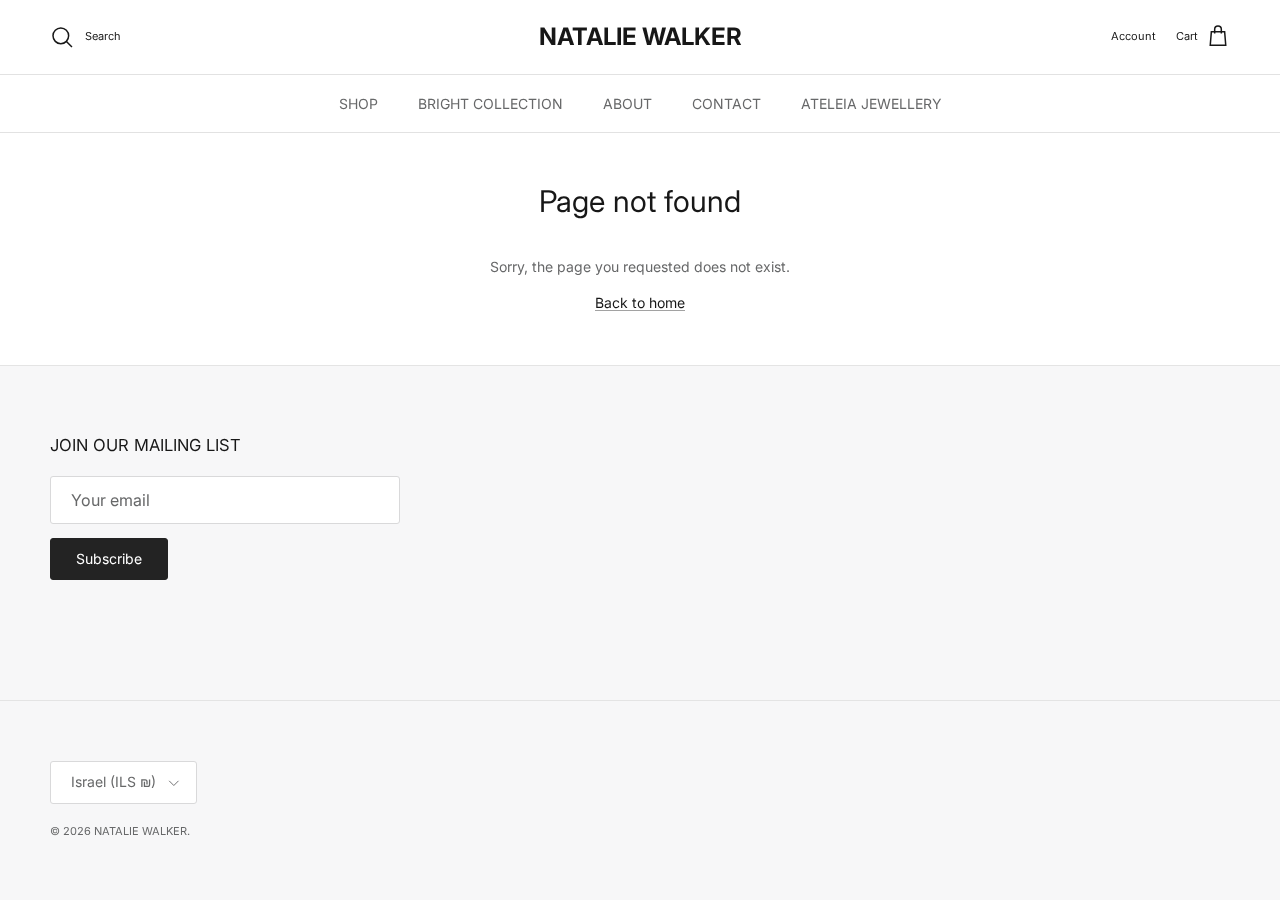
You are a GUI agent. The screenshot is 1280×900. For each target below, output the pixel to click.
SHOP (358, 103)
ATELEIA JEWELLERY (871, 103)
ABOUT (627, 103)
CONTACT (726, 103)
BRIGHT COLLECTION (490, 103)
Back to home (640, 302)
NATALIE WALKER (140, 831)
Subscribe (109, 558)
